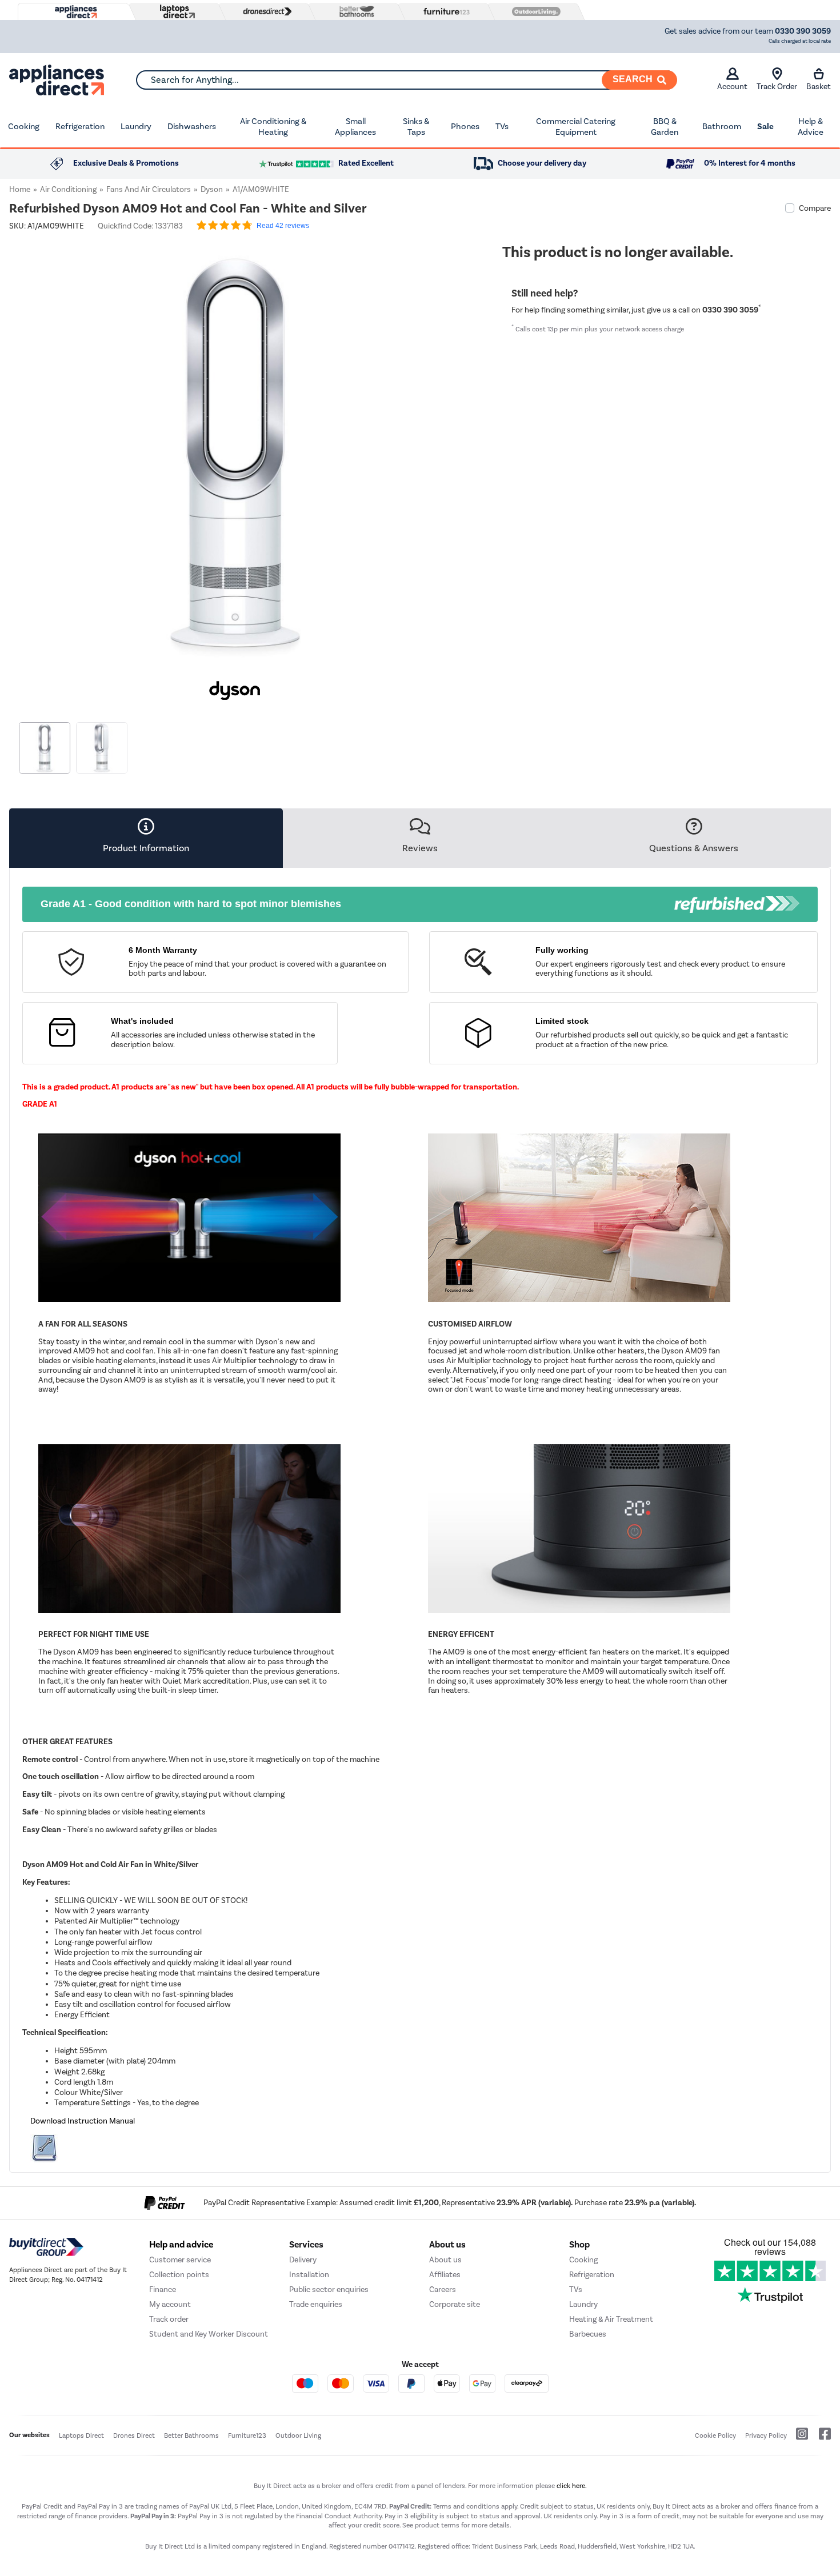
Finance (163, 2289)
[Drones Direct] (265, 11)
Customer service (180, 2260)
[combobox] (406, 80)
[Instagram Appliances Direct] (798, 2438)
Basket (819, 87)
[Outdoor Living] (534, 11)
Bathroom (722, 126)
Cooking (24, 126)
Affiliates (445, 2275)
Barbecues (588, 2334)
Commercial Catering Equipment (576, 127)
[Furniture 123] (444, 11)
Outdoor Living (298, 2435)
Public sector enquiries (329, 2289)
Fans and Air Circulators (149, 189)
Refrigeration (80, 126)
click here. (572, 2486)
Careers (443, 2289)
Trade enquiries (316, 2304)
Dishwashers (192, 126)
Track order (169, 2319)
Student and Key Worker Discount (209, 2334)
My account (170, 2304)
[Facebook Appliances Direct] (820, 2438)
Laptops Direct (81, 2435)
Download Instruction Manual (83, 2121)
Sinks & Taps (416, 127)
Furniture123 (247, 2435)
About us (445, 2260)
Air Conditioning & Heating (273, 127)
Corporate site (455, 2304)
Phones (465, 126)
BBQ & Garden (665, 127)
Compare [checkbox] (815, 208)
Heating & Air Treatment (611, 2319)
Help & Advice (811, 127)
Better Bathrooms (191, 2435)
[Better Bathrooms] (354, 11)
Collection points (179, 2275)
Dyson (212, 189)
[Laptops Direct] (175, 12)
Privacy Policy (766, 2435)
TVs (502, 126)
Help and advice (181, 2245)
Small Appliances (355, 127)
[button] (453, 448)
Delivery (303, 2260)
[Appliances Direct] (75, 12)
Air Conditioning (68, 189)
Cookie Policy (715, 2435)
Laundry (136, 126)
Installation (309, 2275)
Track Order (777, 87)
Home (20, 189)
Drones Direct (134, 2435)
